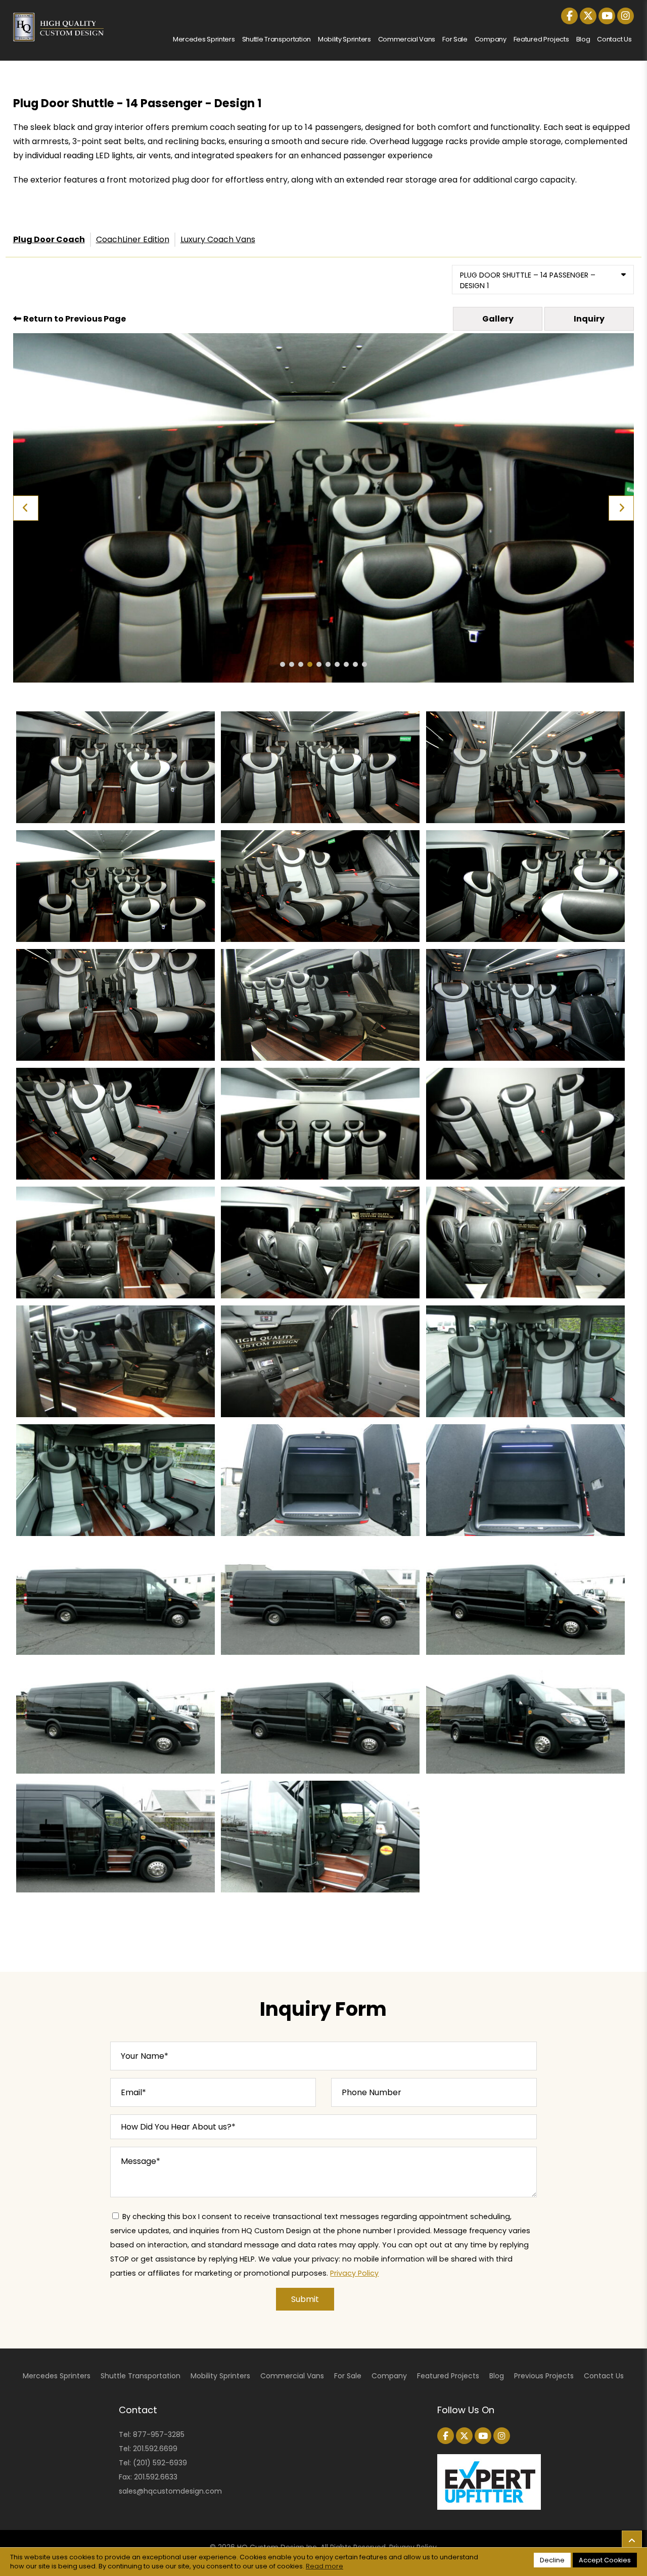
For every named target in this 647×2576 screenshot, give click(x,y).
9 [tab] (355, 664)
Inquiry (589, 319)
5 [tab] (319, 664)
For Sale (455, 39)
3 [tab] (301, 664)
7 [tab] (337, 664)
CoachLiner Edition (133, 239)
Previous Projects (544, 2376)
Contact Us (614, 39)
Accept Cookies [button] (605, 2560)
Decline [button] (552, 2560)
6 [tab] (328, 664)
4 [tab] (310, 664)
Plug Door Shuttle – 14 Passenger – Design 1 (528, 280)
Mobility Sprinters (344, 39)
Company (491, 39)
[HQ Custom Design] (59, 19)
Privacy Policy (354, 2273)
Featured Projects (541, 39)
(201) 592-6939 (160, 2463)
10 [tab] (364, 664)
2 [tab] (292, 664)
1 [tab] (283, 664)
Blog (583, 39)
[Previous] (26, 508)
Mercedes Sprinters (204, 39)
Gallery (498, 319)
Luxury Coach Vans (218, 239)
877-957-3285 (159, 2434)
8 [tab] (346, 664)
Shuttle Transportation (276, 39)
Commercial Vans (407, 39)
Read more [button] (325, 2566)
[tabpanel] (324, 508)
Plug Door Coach (49, 239)
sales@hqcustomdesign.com (170, 2491)
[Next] (621, 508)
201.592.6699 (155, 2449)
